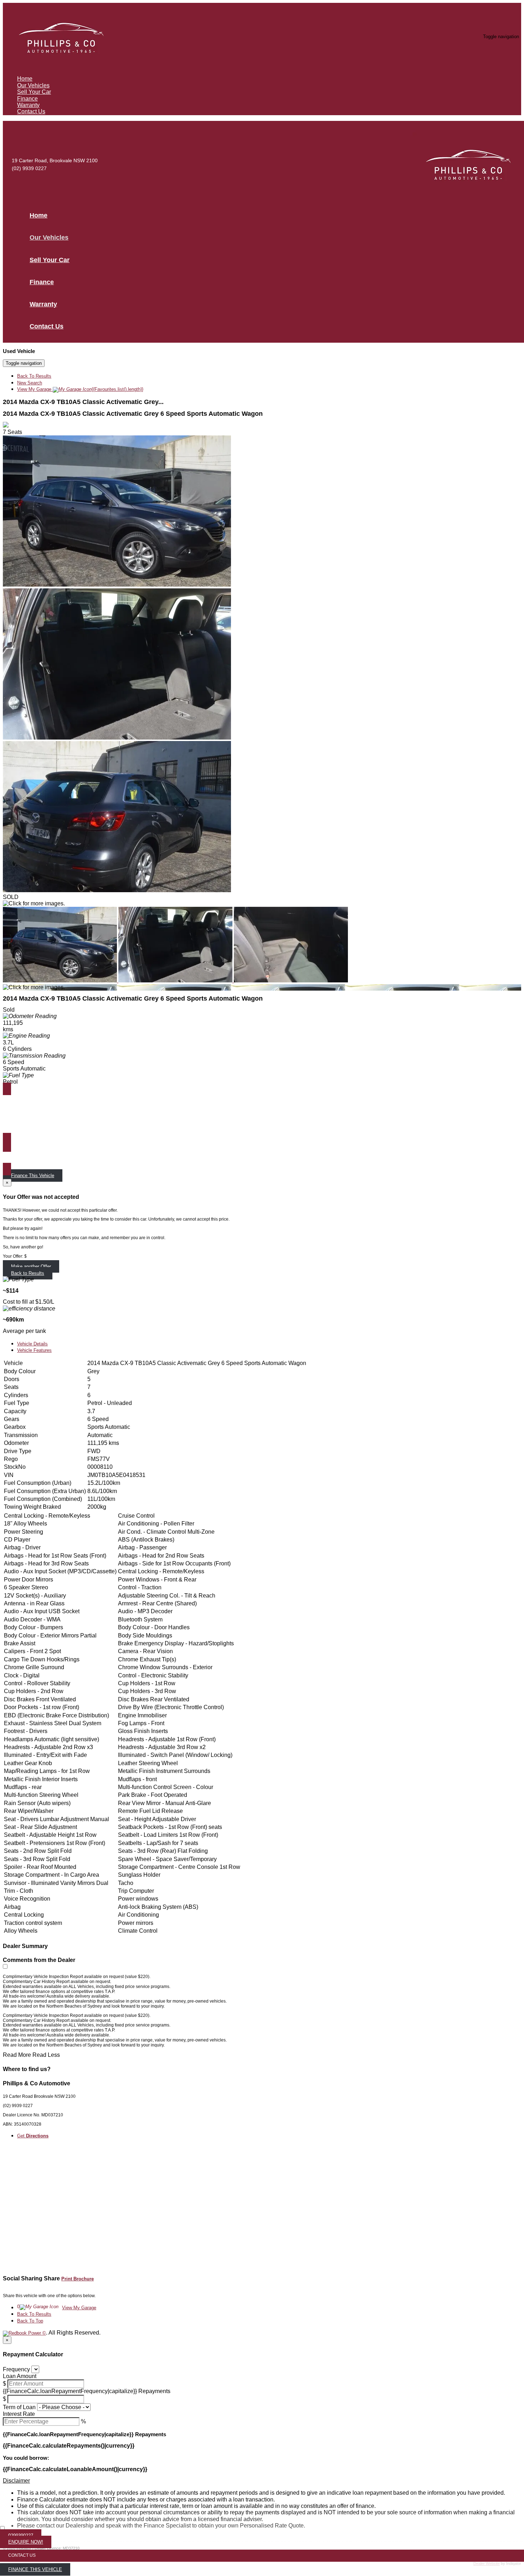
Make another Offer (31, 1266)
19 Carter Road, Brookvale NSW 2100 (55, 160)
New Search (30, 383)
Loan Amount (20, 2376)
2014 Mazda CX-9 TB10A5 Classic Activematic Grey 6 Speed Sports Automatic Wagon (133, 414)
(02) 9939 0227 (29, 168)
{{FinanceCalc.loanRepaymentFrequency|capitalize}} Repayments (87, 2391)
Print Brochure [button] (78, 2279)
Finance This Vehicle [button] (33, 1175)
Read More (17, 2055)
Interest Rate (19, 2414)
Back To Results (34, 376)
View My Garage (80, 389)
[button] (262, 2481)
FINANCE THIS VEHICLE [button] (35, 2569)
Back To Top (30, 2321)
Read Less (46, 2055)
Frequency (16, 2369)
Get (33, 2136)
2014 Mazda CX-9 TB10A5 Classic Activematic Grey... (83, 402)
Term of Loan (19, 2407)
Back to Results (28, 1273)
